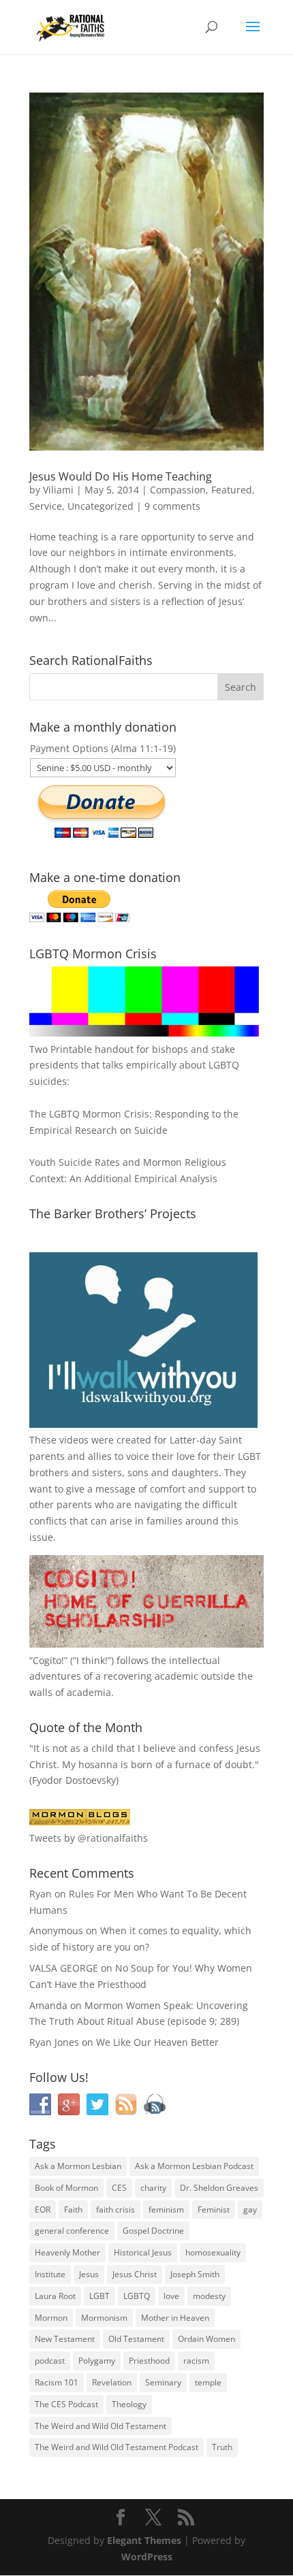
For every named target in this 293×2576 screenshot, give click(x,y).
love (171, 2296)
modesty (209, 2296)
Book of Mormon (66, 2188)
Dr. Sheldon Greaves (219, 2188)
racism (196, 2361)
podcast (50, 2361)
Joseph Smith (195, 2274)
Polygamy (97, 2361)
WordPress (147, 2557)
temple (208, 2382)
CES (119, 2188)
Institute (50, 2274)
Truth (222, 2447)
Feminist (214, 2210)
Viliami (58, 490)
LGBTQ (137, 2296)
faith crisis (115, 2210)
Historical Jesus (143, 2252)
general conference (72, 2231)
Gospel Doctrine (153, 2231)
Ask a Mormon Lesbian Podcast (194, 2166)
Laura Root (55, 2296)
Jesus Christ (135, 2274)
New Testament (65, 2339)
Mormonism (104, 2318)
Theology (129, 2404)
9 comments (172, 506)
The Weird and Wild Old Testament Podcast (117, 2447)
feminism (166, 2210)
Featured (232, 490)
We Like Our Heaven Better (157, 2042)
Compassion (178, 490)
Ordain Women (206, 2339)
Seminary (163, 2382)
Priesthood (149, 2361)
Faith (73, 2210)
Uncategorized (101, 506)
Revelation (112, 2382)
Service (46, 506)
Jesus (89, 2274)
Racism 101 (57, 2382)
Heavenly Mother (67, 2252)
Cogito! (48, 1660)
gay (250, 2210)
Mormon (51, 2318)
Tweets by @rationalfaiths (89, 1838)
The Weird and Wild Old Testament (101, 2426)
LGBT (249, 1456)
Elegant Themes (144, 2540)
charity (153, 2188)
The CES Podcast (66, 2404)
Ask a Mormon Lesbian (78, 2166)
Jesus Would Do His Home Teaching (121, 476)
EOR (43, 2210)
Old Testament (136, 2339)
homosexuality (213, 2252)
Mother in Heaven (175, 2318)
